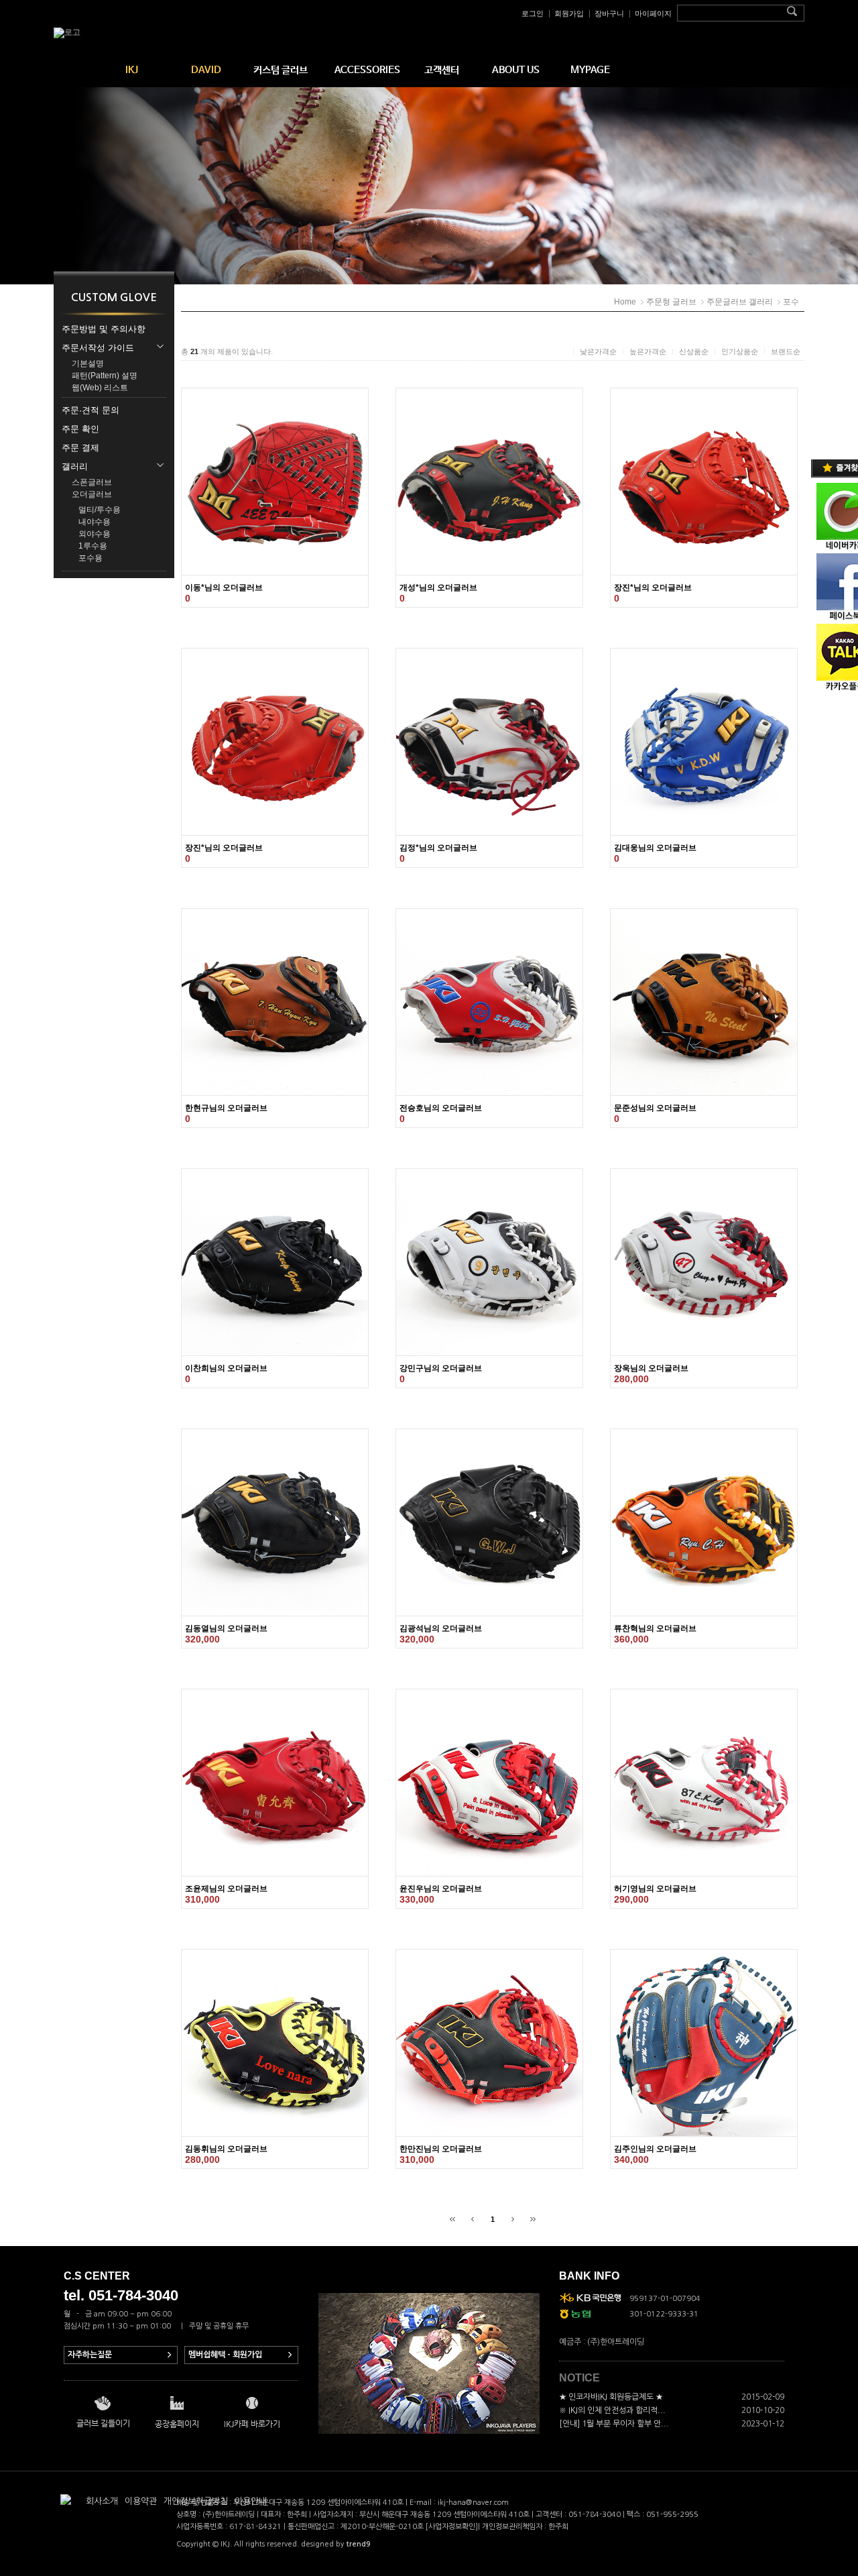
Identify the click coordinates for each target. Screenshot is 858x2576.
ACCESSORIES (367, 70)
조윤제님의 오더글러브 (226, 1889)
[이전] (473, 2219)
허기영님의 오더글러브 (655, 1889)
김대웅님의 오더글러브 (655, 848)
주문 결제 (80, 448)
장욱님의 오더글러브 (651, 1368)
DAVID (206, 70)
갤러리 (75, 466)
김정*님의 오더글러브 (438, 848)
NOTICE (579, 2378)
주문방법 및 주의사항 (104, 329)
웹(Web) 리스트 (100, 388)
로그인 (533, 13)
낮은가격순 (598, 351)
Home (625, 302)
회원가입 (569, 13)
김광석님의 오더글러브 (441, 1628)
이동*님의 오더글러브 (224, 587)
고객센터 (442, 70)
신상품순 (694, 351)
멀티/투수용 (100, 510)
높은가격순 (648, 351)
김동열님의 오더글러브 (226, 1628)
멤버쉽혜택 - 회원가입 (225, 2355)
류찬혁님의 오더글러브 (655, 1628)
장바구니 (609, 13)
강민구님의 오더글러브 (441, 1368)
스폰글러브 (92, 482)
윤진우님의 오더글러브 (441, 1889)
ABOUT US (516, 70)
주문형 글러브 (671, 302)
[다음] (513, 2219)
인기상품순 (740, 351)
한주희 (558, 2527)
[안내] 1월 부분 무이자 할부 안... (614, 2424)
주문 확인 (80, 429)
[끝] (533, 2219)
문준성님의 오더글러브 (655, 1108)
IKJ (132, 70)
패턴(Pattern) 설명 (105, 376)
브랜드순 (786, 351)
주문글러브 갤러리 (740, 302)
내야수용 (95, 522)
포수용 (90, 558)
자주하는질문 (90, 2355)
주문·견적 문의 (90, 410)
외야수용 (95, 534)
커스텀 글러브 (281, 70)
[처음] (452, 2219)
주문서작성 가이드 (98, 348)
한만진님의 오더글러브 (441, 2149)
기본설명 (88, 363)
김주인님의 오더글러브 (655, 2149)
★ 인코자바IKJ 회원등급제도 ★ (611, 2397)
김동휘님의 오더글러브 (226, 2149)
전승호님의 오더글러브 (441, 1108)
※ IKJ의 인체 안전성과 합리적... (612, 2410)
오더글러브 (92, 494)
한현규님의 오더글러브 (226, 1108)
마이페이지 (653, 13)
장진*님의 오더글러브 (653, 587)
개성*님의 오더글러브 (438, 587)
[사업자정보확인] (452, 2527)
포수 (791, 302)
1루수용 (93, 546)
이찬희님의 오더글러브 (226, 1368)
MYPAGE (590, 70)
